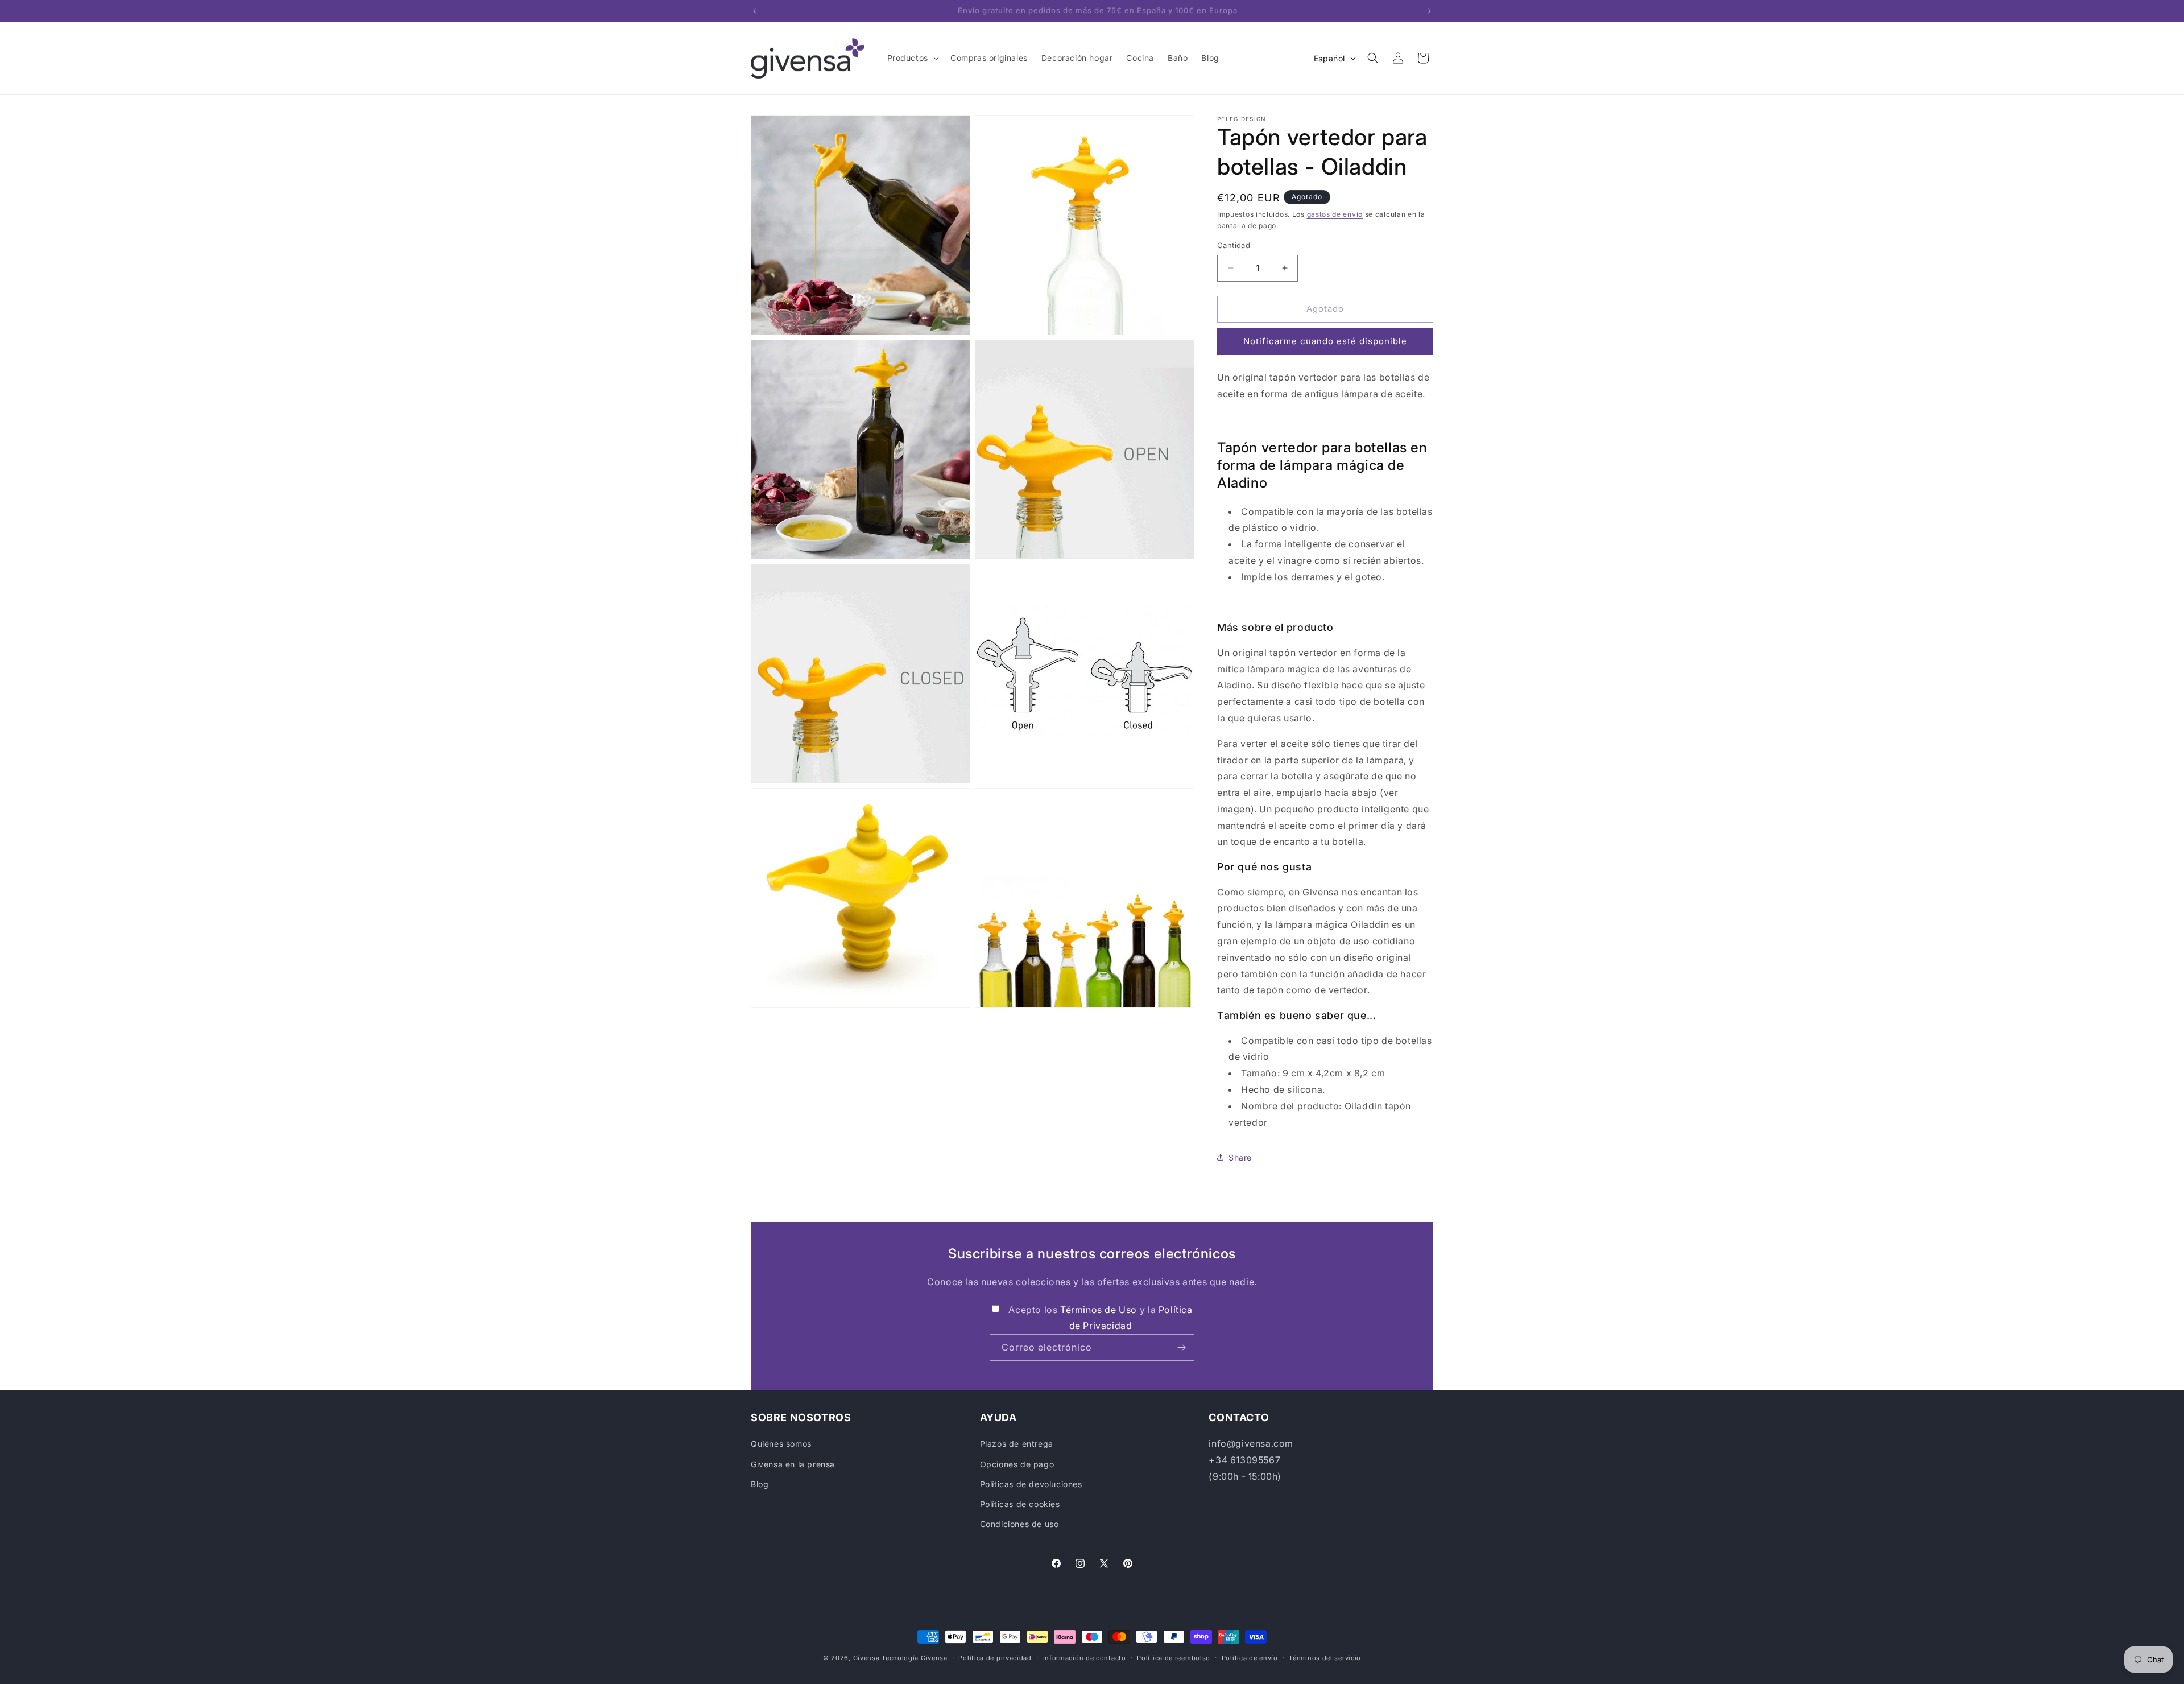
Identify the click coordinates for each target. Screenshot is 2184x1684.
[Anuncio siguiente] (1429, 11)
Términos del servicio (1325, 1657)
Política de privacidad (995, 1657)
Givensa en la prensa (793, 1464)
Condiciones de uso (1019, 1524)
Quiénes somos (781, 1444)
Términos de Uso (1100, 1310)
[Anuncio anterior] (755, 11)
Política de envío (1250, 1657)
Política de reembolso (1174, 1657)
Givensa (866, 1658)
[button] (912, 58)
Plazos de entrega (1017, 1444)
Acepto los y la (1100, 1318)
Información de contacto (1085, 1657)
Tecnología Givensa (915, 1658)
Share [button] (1240, 1157)
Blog (760, 1484)
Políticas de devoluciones (1031, 1484)
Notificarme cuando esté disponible (1325, 341)
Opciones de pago (1017, 1464)
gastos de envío (1335, 214)
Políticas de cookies (1020, 1504)
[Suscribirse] (1181, 1347)
